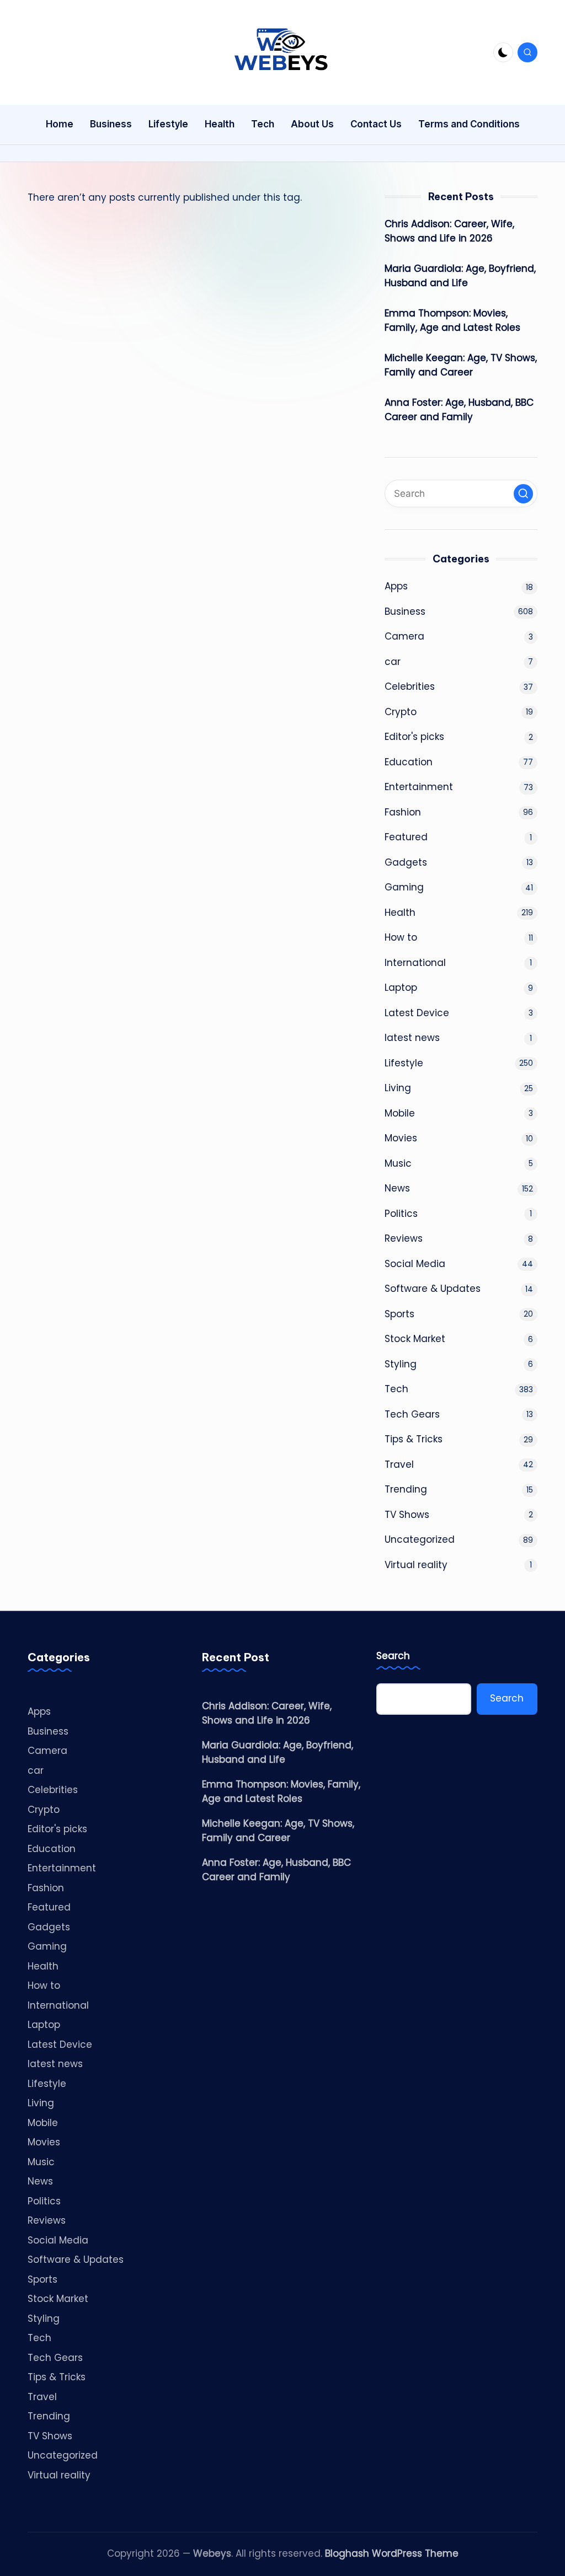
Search (393, 1656)
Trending (406, 1489)
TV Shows (407, 1515)
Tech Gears (412, 1414)
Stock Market (415, 1339)
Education (409, 762)
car (393, 662)
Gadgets (406, 862)
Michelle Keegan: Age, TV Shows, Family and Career (461, 365)
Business (405, 611)
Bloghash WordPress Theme (392, 2553)
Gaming (404, 887)
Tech (396, 1389)
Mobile (400, 1113)
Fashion (403, 812)
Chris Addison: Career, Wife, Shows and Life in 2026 (449, 231)
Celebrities (410, 686)
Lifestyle (404, 1063)
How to (401, 937)
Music (398, 1163)
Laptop (401, 988)
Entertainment (419, 787)
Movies (401, 1138)
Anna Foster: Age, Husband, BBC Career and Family (459, 410)
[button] (523, 494)
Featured (406, 837)
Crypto (401, 712)
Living (398, 1088)
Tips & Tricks (414, 1439)
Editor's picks (414, 737)
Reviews (404, 1238)
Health (400, 913)
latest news (412, 1038)
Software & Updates (433, 1289)
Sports (399, 1314)
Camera (404, 636)
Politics (401, 1214)
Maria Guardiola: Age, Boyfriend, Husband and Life (460, 276)
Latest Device (417, 1013)
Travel (399, 1464)
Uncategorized (420, 1539)
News (397, 1188)
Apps (396, 586)
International (415, 963)
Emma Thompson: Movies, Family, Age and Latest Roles (452, 320)
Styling (401, 1364)
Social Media (415, 1264)
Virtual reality (416, 1565)
